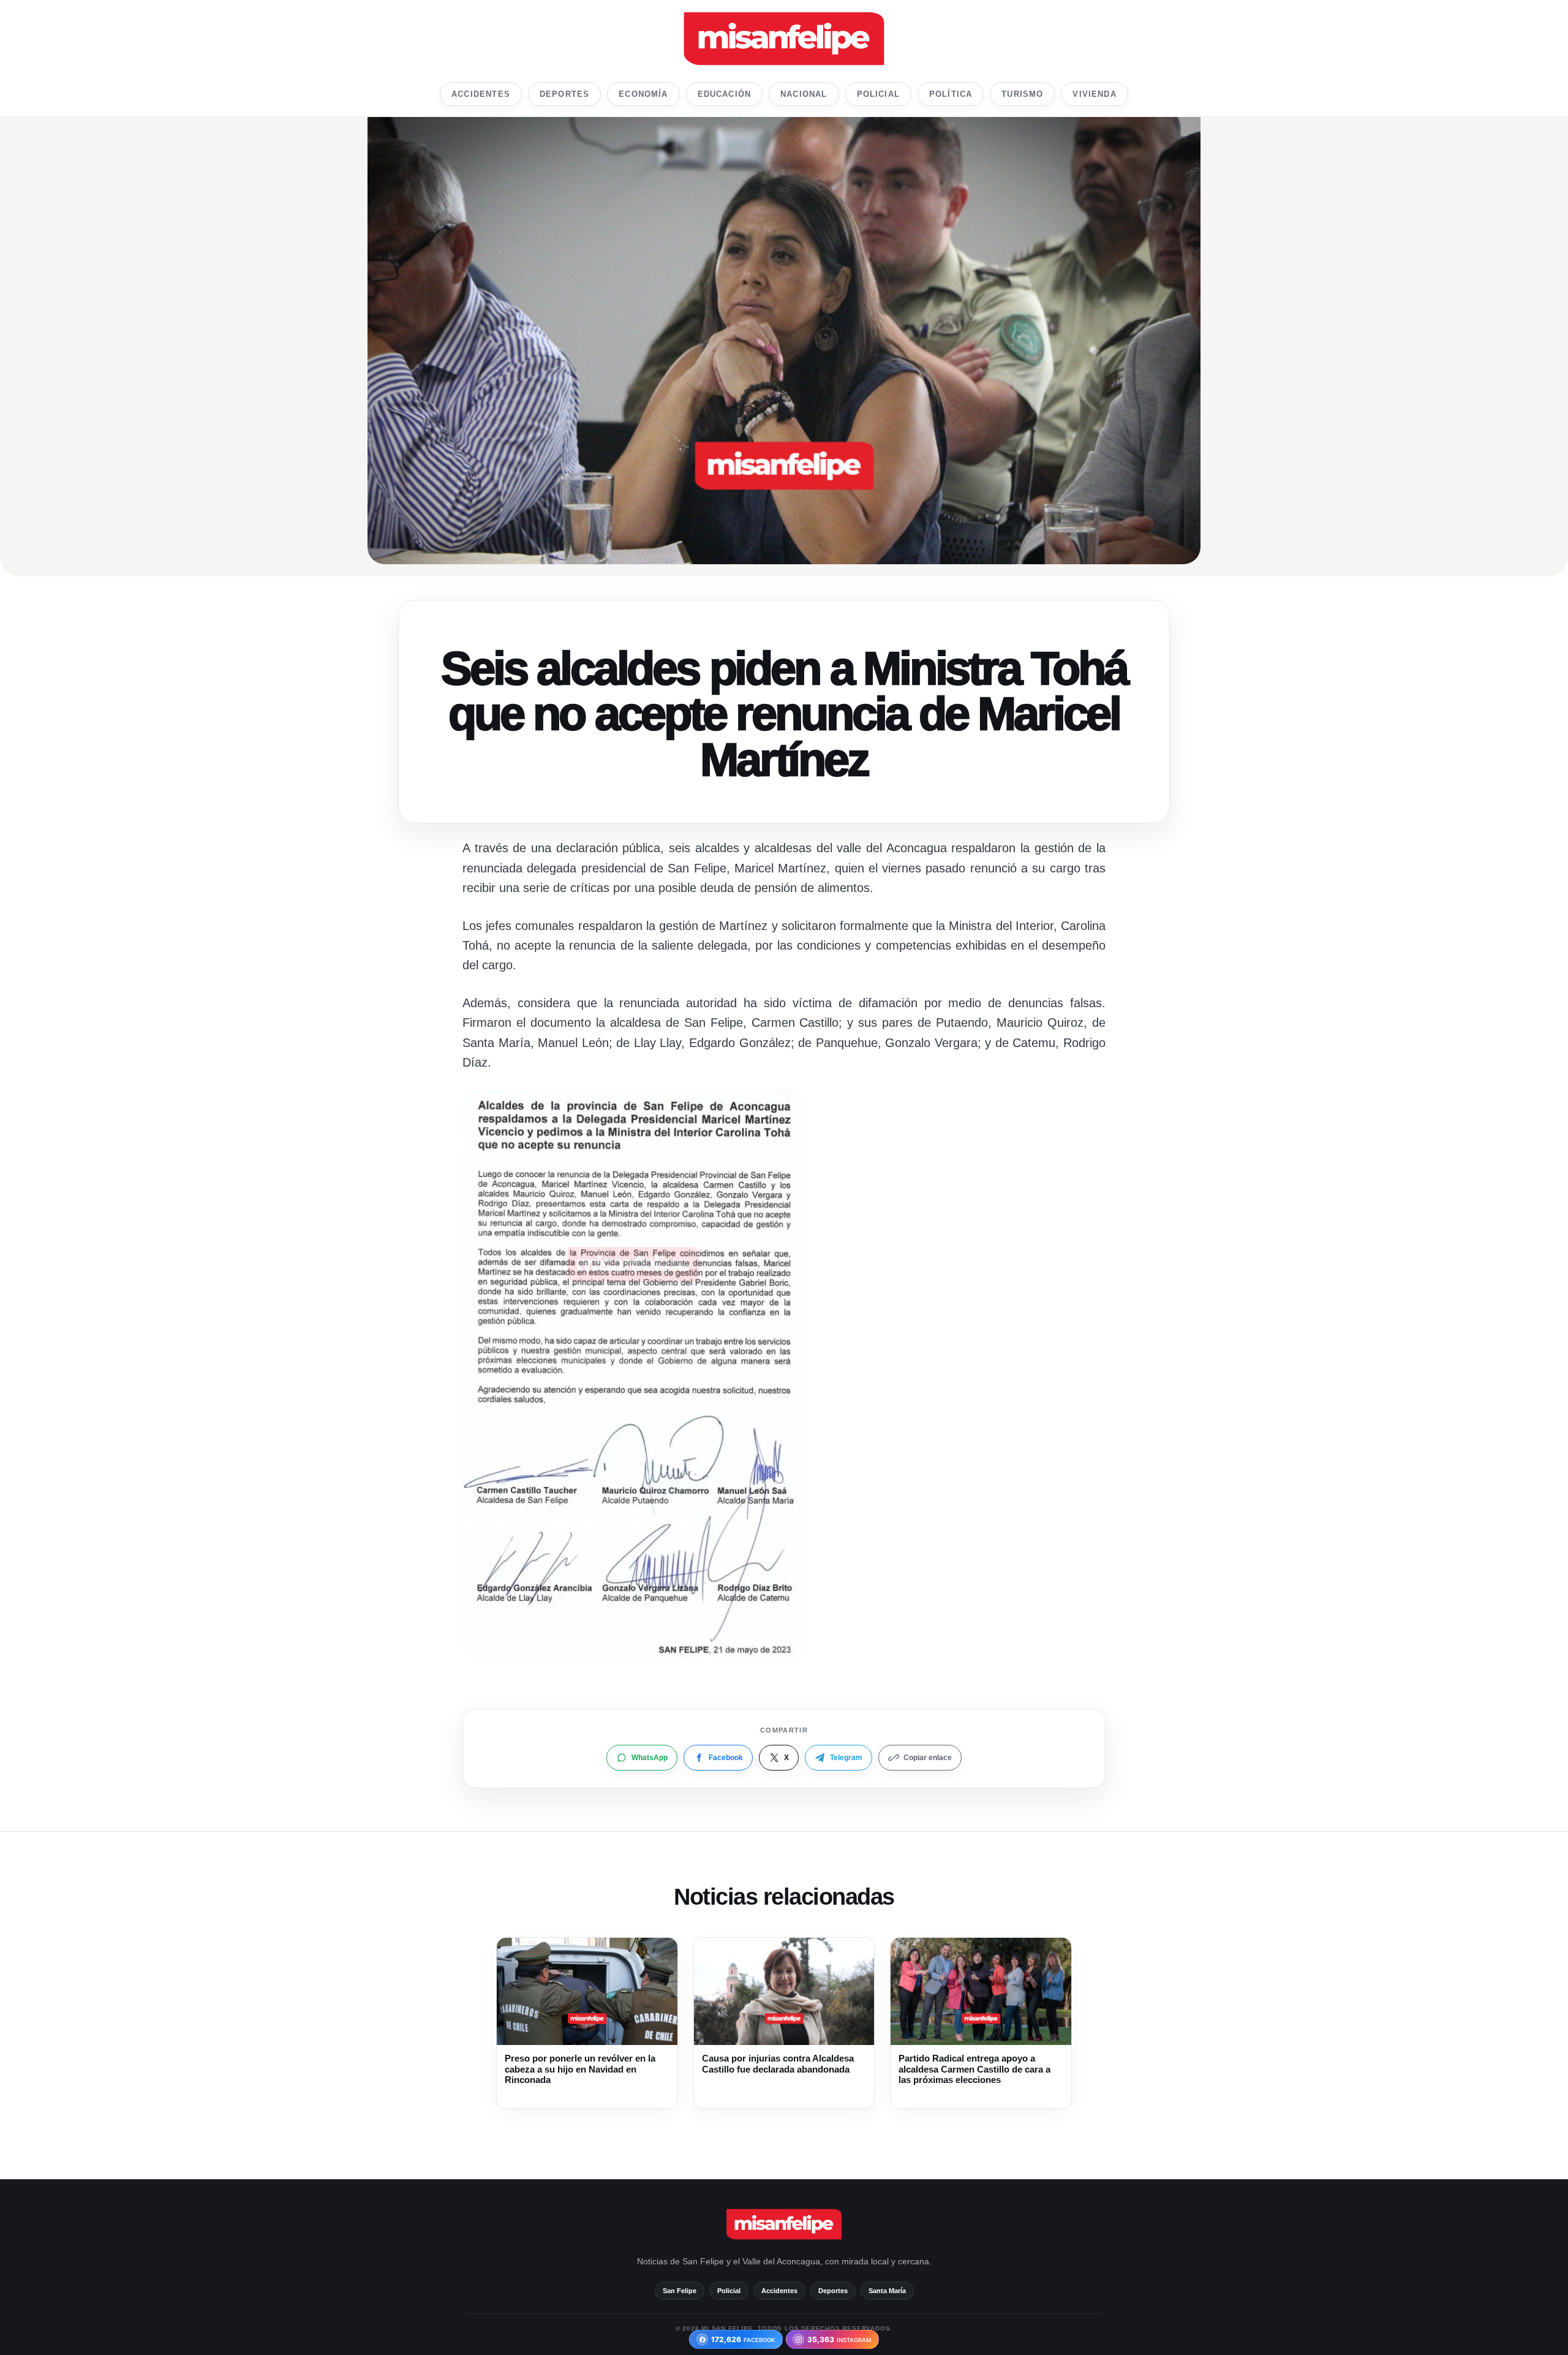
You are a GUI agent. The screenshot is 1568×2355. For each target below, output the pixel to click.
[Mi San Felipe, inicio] (784, 39)
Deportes (564, 94)
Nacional (804, 94)
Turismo (1022, 94)
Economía (643, 94)
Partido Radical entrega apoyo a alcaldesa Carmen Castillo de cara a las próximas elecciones (974, 2069)
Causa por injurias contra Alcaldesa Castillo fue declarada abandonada (778, 2064)
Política (951, 94)
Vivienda (1094, 94)
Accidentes (481, 94)
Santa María (887, 2291)
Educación (725, 94)
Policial (878, 94)
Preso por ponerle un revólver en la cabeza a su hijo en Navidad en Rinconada (580, 2069)
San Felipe (680, 2291)
